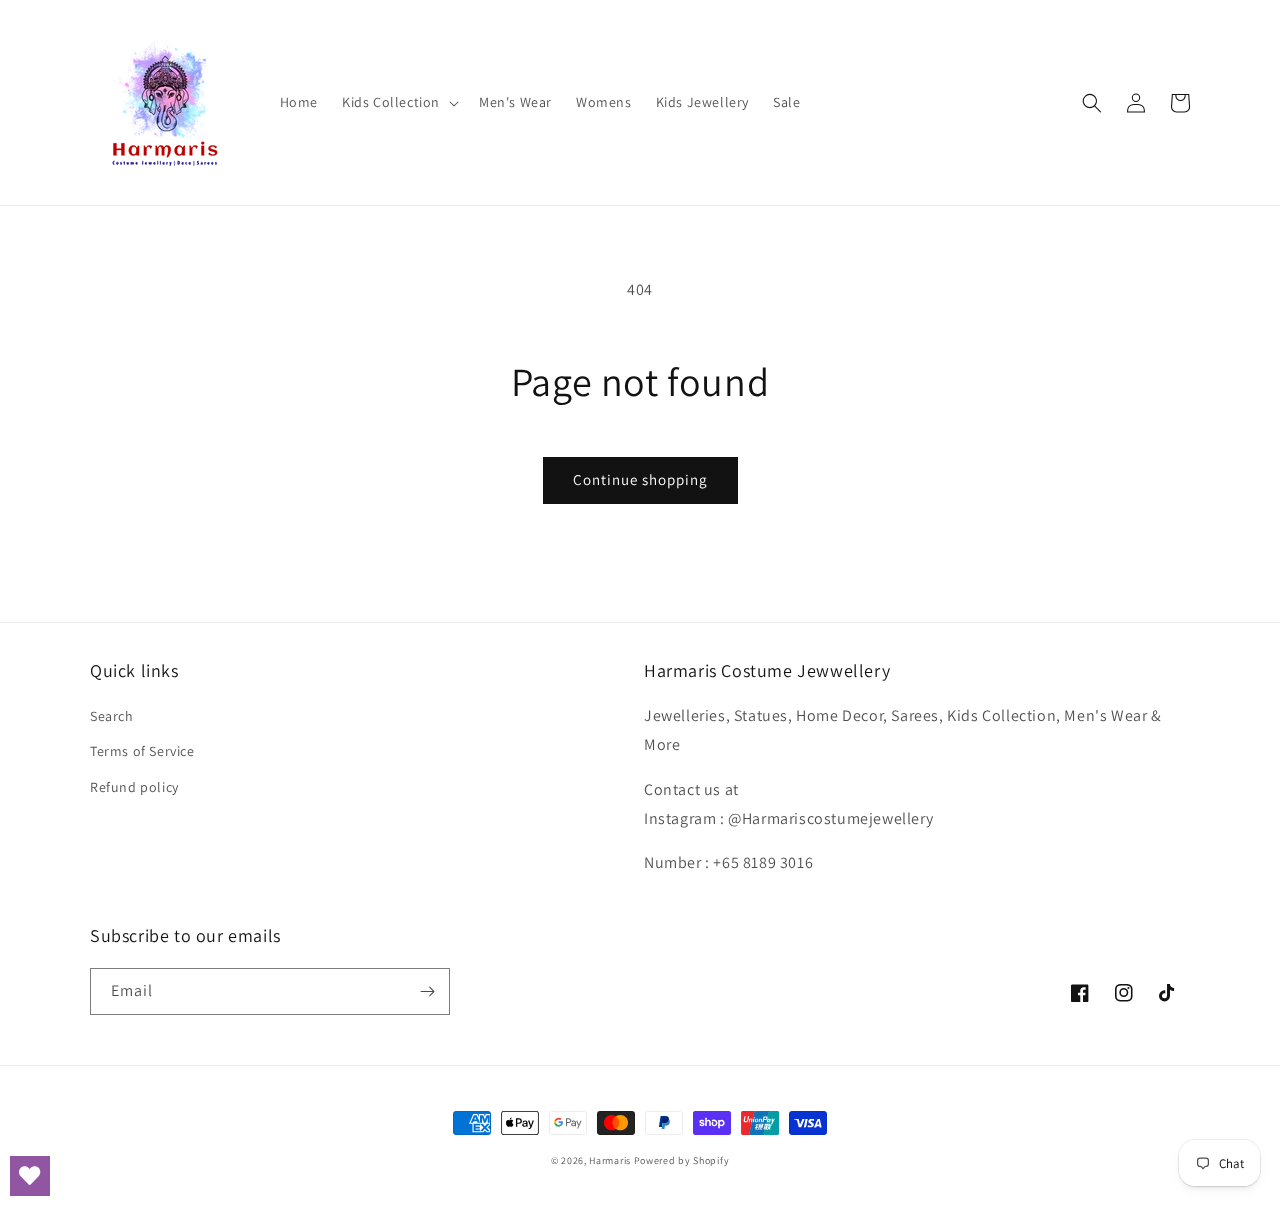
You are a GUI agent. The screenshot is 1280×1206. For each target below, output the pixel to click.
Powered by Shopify (682, 1160)
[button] (398, 102)
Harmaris (610, 1160)
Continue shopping (640, 479)
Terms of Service (142, 751)
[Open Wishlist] (30, 1176)
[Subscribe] (427, 991)
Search (112, 716)
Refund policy (134, 787)
